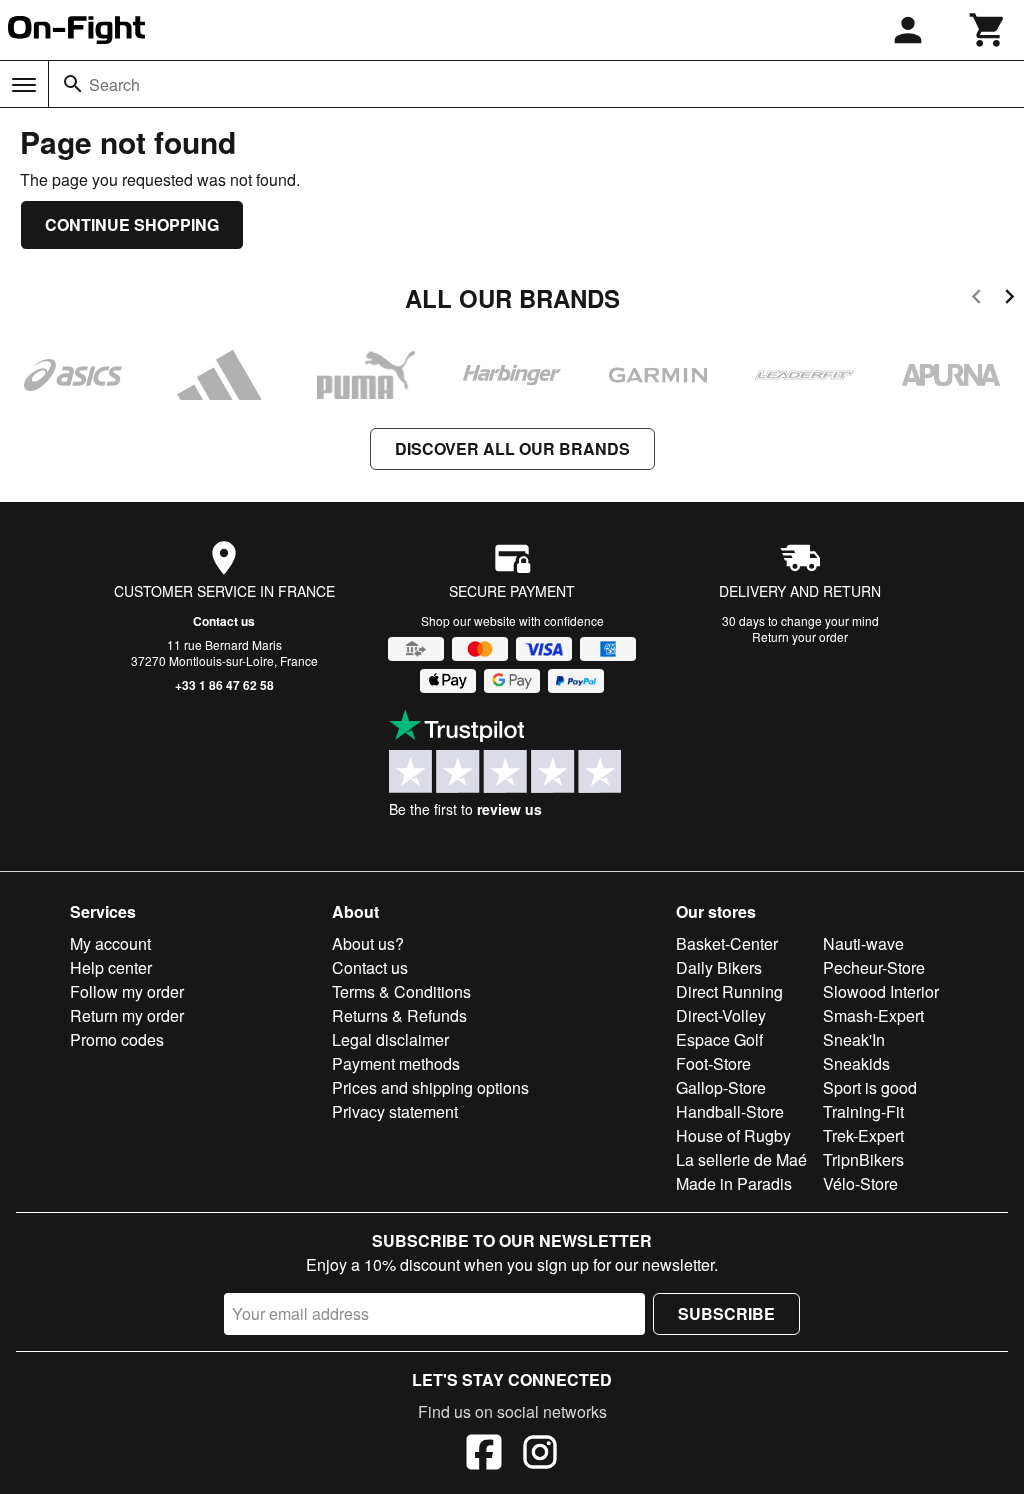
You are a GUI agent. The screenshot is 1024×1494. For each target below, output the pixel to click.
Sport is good (870, 1087)
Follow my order (127, 991)
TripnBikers (863, 1159)
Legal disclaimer (390, 1039)
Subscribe (726, 1313)
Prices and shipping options (430, 1087)
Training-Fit (863, 1111)
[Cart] (988, 30)
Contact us (224, 621)
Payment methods (396, 1063)
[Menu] (24, 85)
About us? (368, 943)
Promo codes (117, 1039)
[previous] (976, 299)
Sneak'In (854, 1039)
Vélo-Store (860, 1183)
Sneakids (856, 1063)
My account (110, 943)
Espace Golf (719, 1039)
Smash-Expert (873, 1015)
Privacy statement (395, 1111)
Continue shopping (132, 224)
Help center (111, 967)
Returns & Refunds (399, 1015)
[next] (1009, 299)
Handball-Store (730, 1111)
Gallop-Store (721, 1087)
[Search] (73, 84)
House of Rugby (733, 1135)
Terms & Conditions (401, 991)
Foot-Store (713, 1063)
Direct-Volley (721, 1015)
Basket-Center (727, 943)
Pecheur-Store (874, 967)
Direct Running (729, 991)
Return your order (800, 636)
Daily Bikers (719, 967)
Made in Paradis (734, 1183)
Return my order (127, 1015)
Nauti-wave (863, 943)
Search (114, 84)
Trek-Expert (863, 1135)
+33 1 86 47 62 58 (224, 685)
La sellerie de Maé (741, 1159)
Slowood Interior (881, 991)
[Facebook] (484, 1455)
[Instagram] (540, 1455)
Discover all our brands (512, 448)
